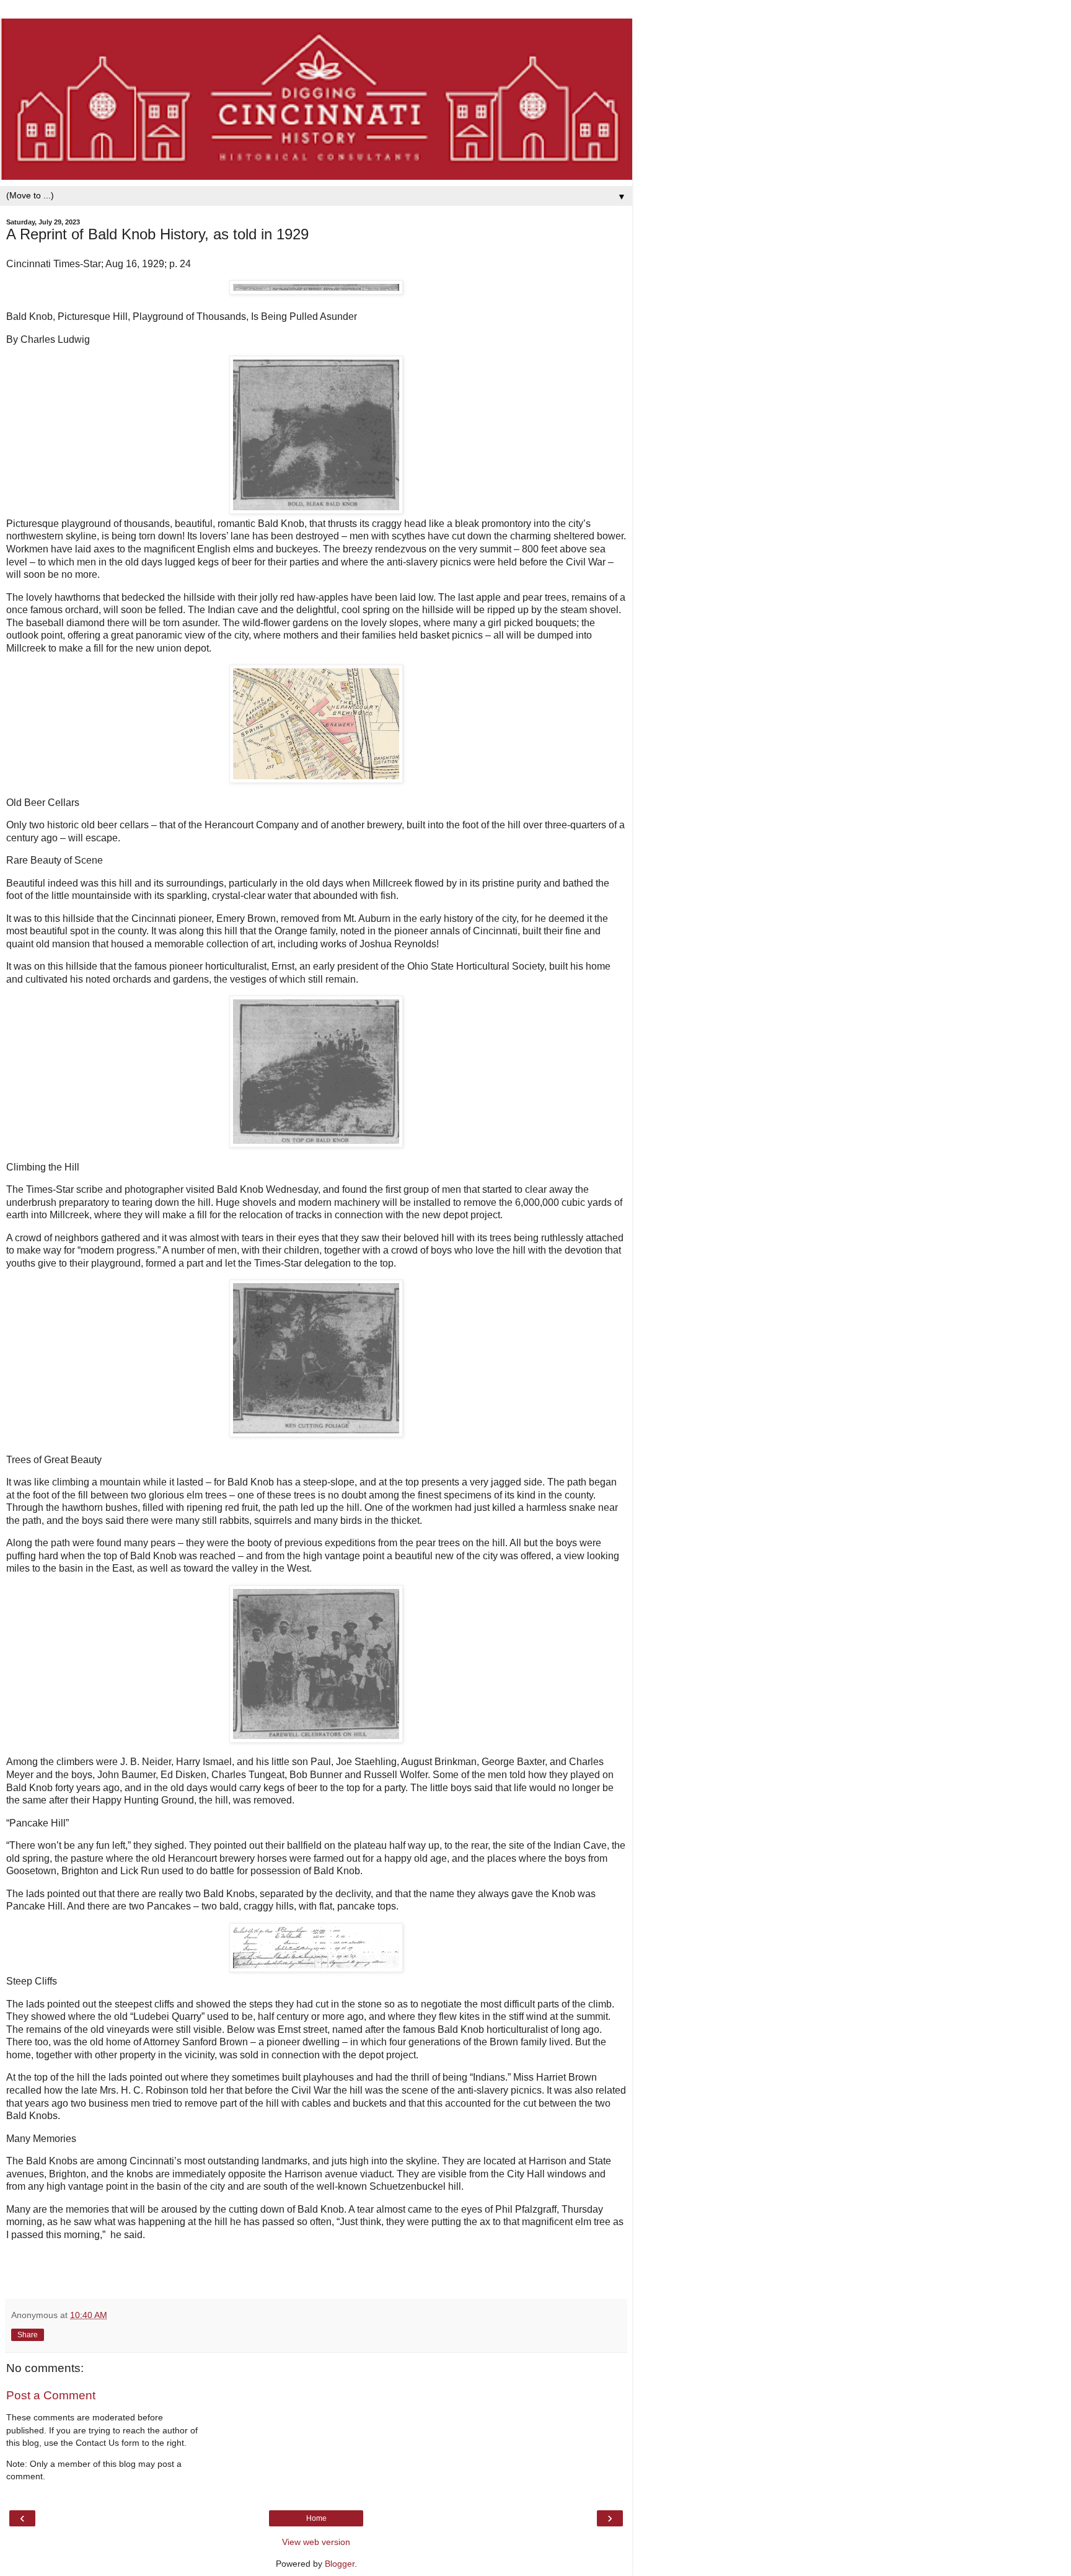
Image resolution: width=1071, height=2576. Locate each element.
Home (316, 2518)
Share (28, 2335)
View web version (316, 2542)
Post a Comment (51, 2395)
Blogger (340, 2564)
